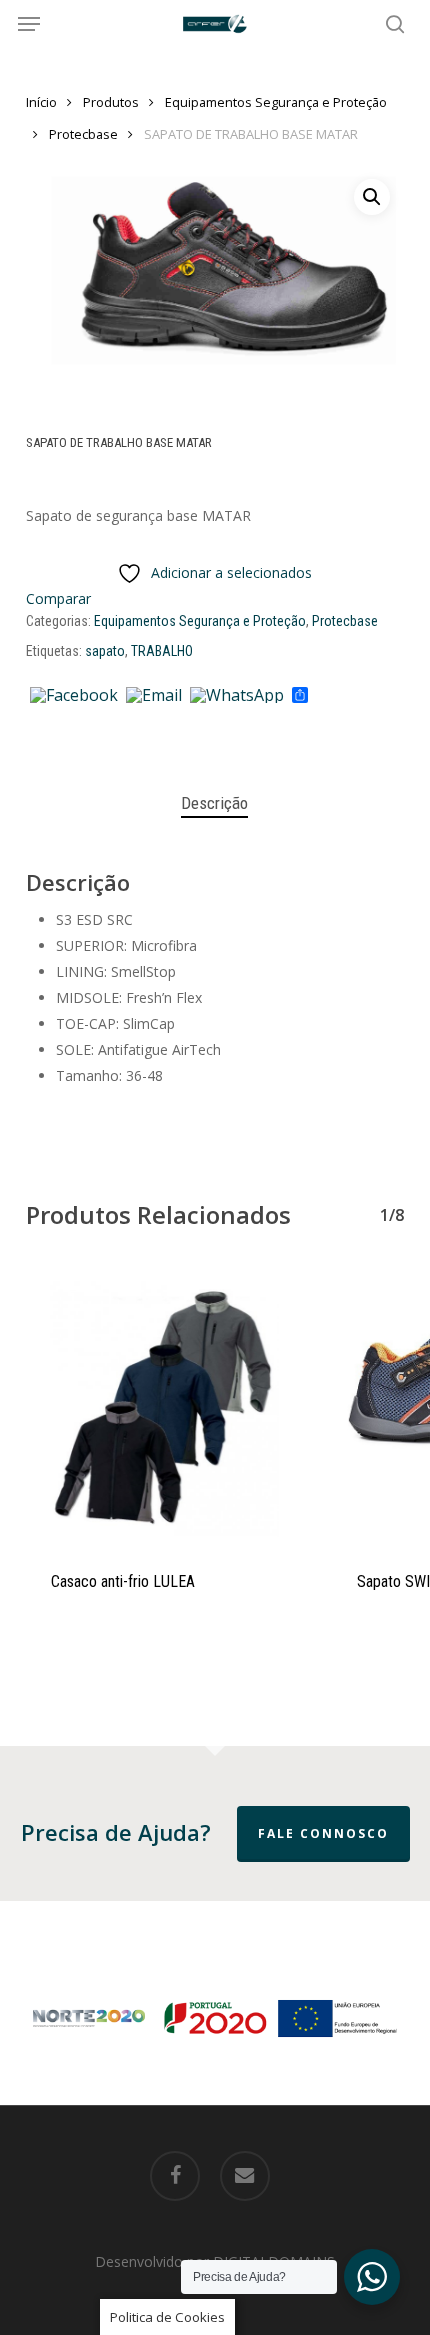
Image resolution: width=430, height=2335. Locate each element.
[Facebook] (74, 696)
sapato (105, 651)
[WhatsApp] (237, 696)
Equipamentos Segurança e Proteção (276, 102)
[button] (29, 24)
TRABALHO (162, 651)
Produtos (111, 102)
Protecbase (83, 134)
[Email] (154, 696)
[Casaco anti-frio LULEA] (164, 1405)
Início (41, 102)
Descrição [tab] (214, 803)
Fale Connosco (323, 1833)
